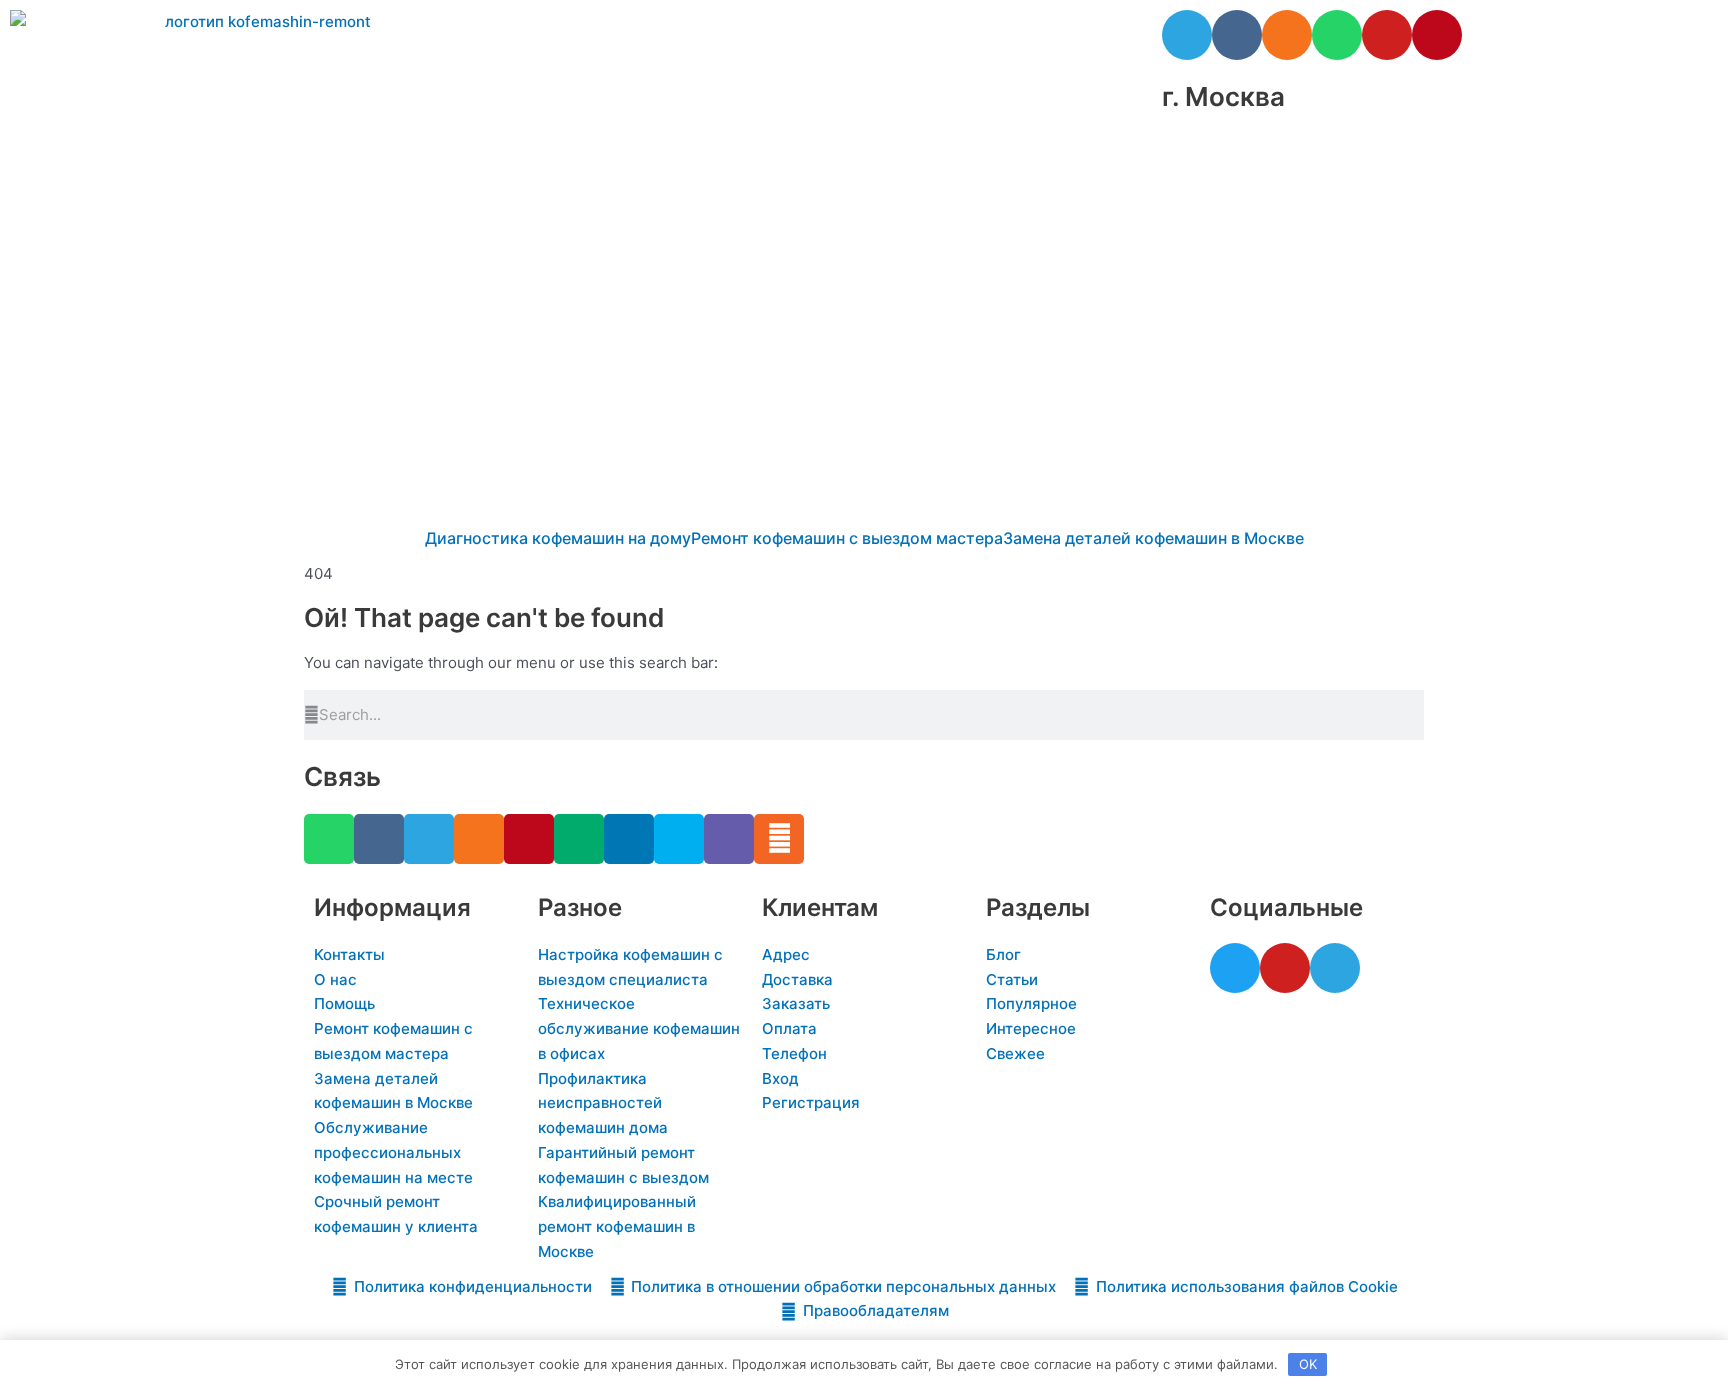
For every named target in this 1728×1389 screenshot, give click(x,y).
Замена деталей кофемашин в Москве (1153, 538)
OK (1308, 1364)
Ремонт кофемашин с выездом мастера (847, 538)
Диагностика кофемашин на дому (558, 538)
